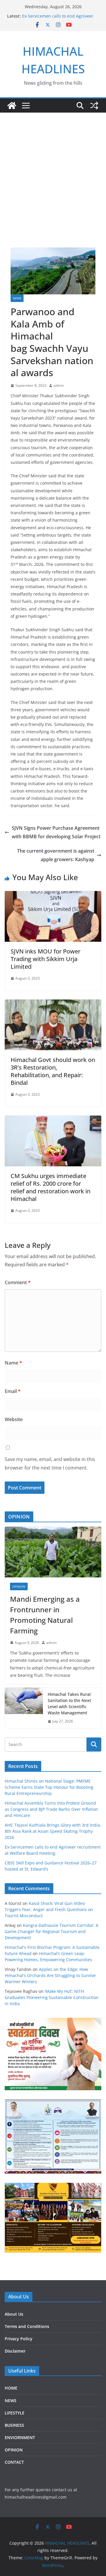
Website (14, 1419)
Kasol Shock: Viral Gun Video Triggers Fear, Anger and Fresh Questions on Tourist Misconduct (49, 1909)
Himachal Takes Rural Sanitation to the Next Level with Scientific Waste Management (69, 1703)
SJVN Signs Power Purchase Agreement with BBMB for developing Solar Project (56, 832)
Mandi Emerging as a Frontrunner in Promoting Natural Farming (45, 1615)
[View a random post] (94, 106)
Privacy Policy (19, 2339)
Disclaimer (15, 2351)
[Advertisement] (53, 168)
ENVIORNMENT (20, 2437)
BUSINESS (14, 2425)
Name (13, 1363)
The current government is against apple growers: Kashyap (56, 855)
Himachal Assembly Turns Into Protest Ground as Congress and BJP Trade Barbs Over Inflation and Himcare (51, 1809)
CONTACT (14, 2462)
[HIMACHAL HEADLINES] (12, 106)
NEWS (17, 298)
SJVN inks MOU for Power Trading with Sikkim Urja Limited (45, 959)
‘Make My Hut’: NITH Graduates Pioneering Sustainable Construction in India (52, 1997)
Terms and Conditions (27, 2326)
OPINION (19, 1586)
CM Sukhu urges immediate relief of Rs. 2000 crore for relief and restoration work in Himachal (50, 1187)
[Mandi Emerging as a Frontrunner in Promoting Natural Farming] (53, 1552)
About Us (14, 2314)
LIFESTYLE (15, 2413)
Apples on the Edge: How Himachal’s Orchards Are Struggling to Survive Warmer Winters (50, 1975)
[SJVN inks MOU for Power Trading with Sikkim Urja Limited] (53, 895)
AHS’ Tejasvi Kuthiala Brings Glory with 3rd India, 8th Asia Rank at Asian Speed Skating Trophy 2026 (53, 1831)
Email (13, 1391)
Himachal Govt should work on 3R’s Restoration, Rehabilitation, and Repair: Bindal (53, 1071)
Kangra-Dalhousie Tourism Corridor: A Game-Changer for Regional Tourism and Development (52, 1931)
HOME (11, 2388)
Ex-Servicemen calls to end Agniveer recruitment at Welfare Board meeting (60, 19)
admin (59, 385)
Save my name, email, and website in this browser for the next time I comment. (50, 1463)
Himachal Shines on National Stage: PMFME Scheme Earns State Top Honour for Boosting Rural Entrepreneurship (49, 1787)
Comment (18, 1282)
